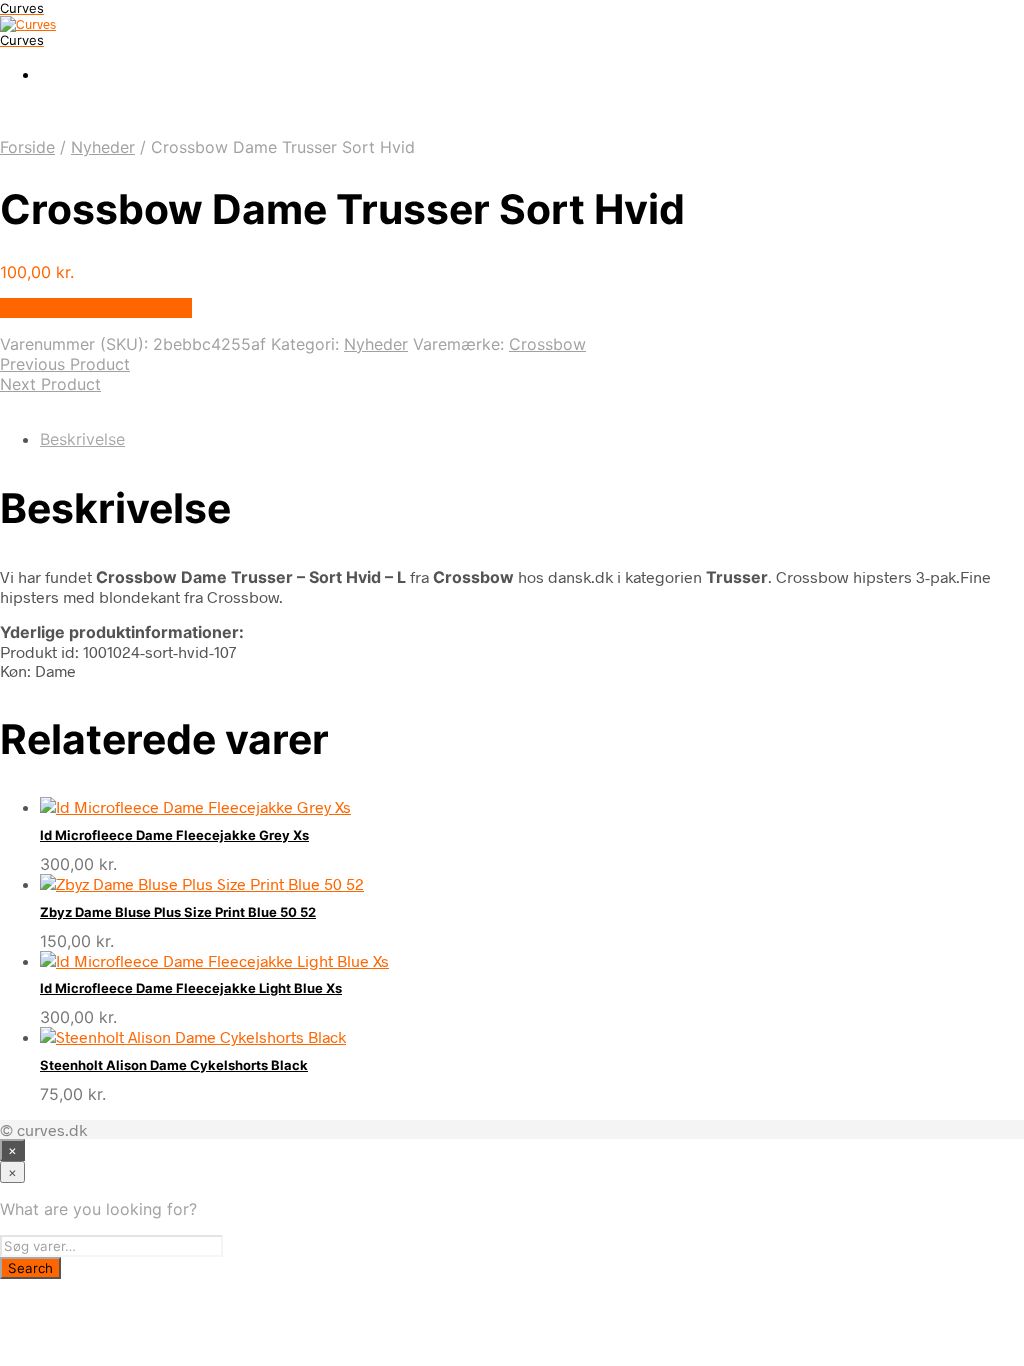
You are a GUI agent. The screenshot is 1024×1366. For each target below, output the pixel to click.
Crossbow (547, 344)
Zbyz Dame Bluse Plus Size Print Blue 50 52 (178, 912)
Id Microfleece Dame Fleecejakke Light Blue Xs (191, 988)
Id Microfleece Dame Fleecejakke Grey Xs (174, 835)
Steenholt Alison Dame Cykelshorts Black (174, 1065)
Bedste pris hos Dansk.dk (96, 308)
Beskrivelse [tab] (82, 439)
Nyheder (103, 147)
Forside (27, 147)
